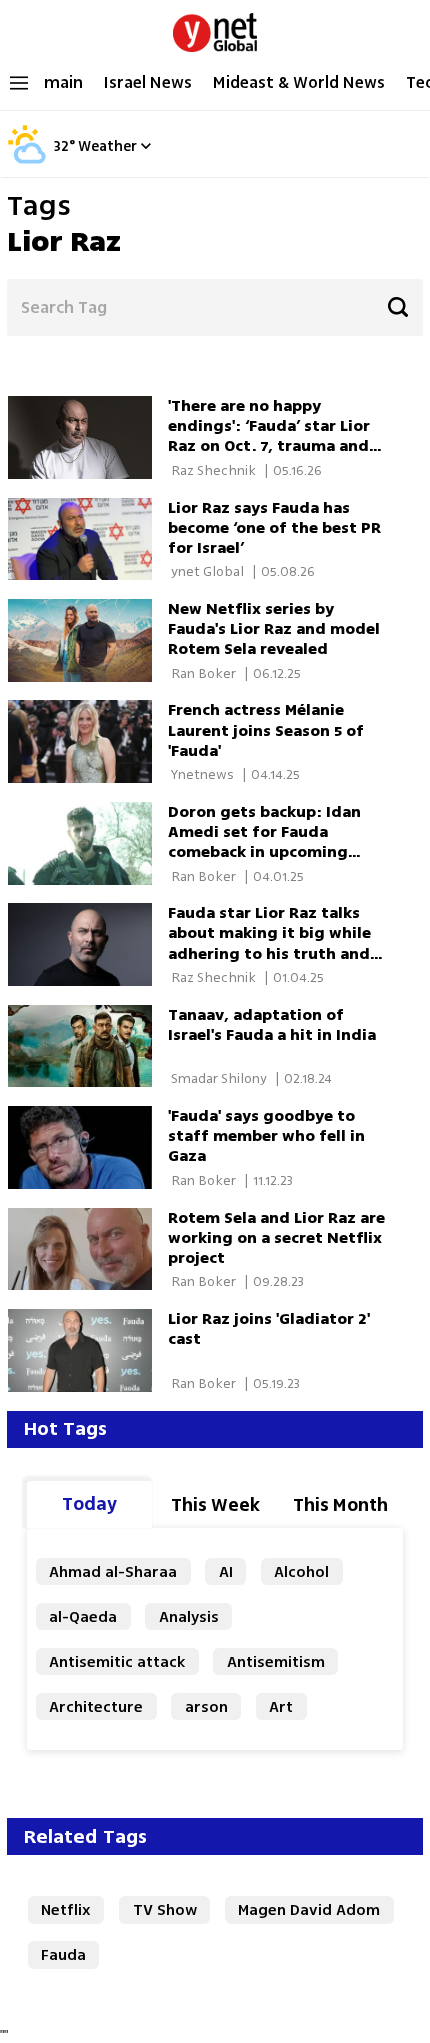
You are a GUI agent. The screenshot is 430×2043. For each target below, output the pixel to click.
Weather (107, 147)
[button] (145, 145)
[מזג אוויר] (27, 160)
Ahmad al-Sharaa (113, 1571)
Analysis (189, 1616)
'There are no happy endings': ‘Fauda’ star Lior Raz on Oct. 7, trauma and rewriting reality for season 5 (277, 445)
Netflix (66, 1909)
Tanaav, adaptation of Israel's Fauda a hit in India (272, 1024)
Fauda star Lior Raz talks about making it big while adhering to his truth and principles (269, 942)
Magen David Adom (309, 1909)
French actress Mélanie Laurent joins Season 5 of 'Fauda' (266, 729)
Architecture (96, 1706)
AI (226, 1571)
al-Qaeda (83, 1616)
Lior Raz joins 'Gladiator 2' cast (269, 1328)
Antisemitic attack (117, 1661)
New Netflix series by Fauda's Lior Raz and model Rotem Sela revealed (274, 628)
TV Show (165, 1909)
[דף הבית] (215, 28)
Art (281, 1706)
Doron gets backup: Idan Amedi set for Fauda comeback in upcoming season (264, 841)
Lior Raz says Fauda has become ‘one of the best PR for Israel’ (274, 527)
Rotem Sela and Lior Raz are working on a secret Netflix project (276, 1237)
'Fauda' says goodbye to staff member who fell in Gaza (266, 1135)
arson (206, 1706)
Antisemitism (276, 1661)
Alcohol (301, 1571)
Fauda (63, 1954)
